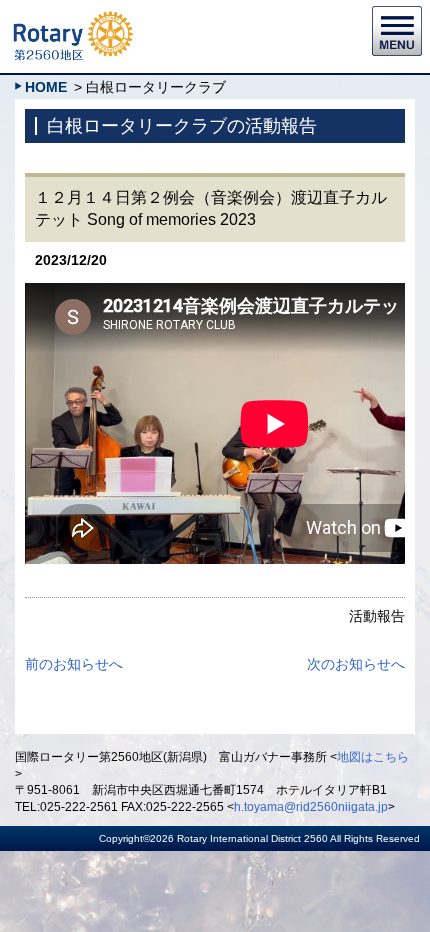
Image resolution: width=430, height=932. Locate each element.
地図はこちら (373, 757)
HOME (46, 87)
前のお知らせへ (74, 664)
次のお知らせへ (356, 664)
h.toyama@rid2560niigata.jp (311, 807)
